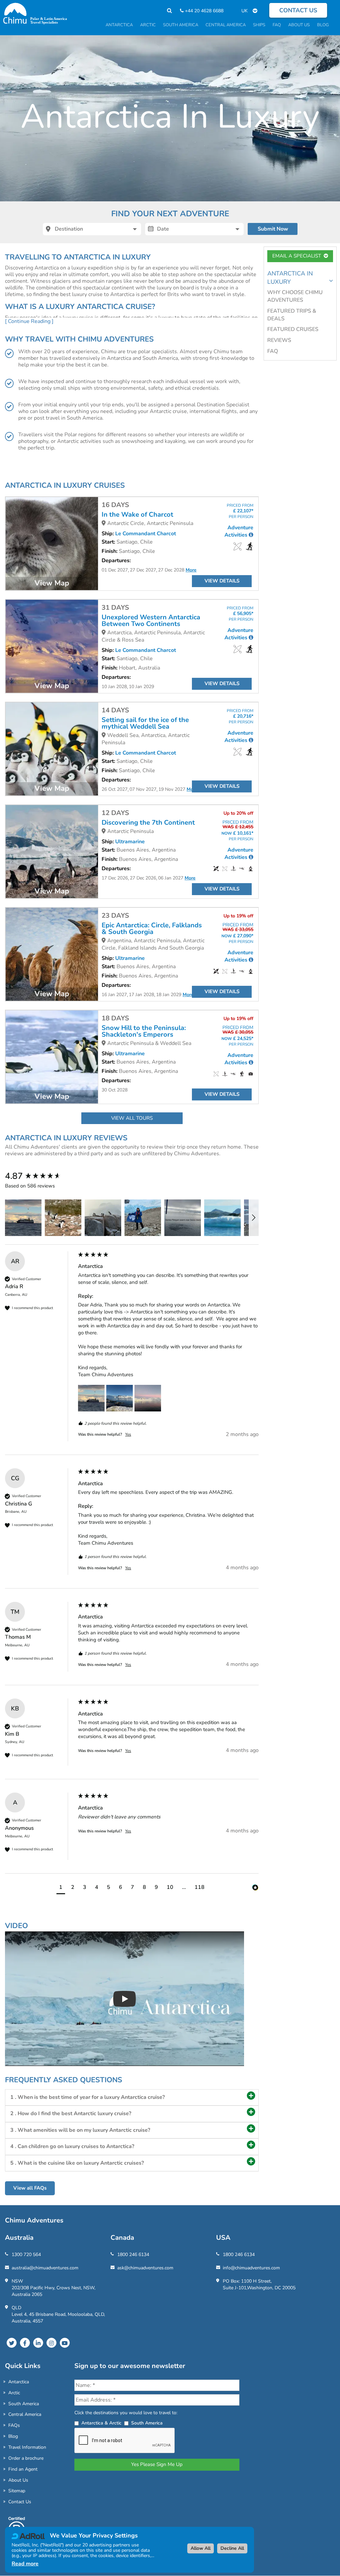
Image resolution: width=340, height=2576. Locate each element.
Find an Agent (23, 2469)
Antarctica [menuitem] (119, 25)
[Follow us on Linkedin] (38, 2343)
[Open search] (166, 11)
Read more (25, 2564)
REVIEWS (279, 340)
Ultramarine (130, 842)
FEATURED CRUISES (293, 329)
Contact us (298, 10)
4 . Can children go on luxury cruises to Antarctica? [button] (72, 2146)
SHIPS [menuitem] (259, 25)
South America (24, 2404)
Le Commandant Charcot (146, 534)
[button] (23, 1218)
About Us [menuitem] (299, 25)
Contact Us (20, 2502)
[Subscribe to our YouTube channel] (65, 2343)
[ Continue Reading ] (29, 321)
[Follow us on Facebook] (25, 2343)
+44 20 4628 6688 (204, 11)
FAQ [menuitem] (277, 25)
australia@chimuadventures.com (45, 2268)
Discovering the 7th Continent (148, 823)
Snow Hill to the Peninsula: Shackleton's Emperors (144, 1031)
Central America (25, 2414)
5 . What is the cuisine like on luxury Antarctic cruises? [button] (77, 2163)
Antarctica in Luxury (290, 278)
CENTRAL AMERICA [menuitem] (226, 25)
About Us (18, 2480)
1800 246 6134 (133, 2255)
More (191, 570)
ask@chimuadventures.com (145, 2268)
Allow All (201, 2548)
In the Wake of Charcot (137, 515)
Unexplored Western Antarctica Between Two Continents (151, 621)
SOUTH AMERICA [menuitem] (181, 25)
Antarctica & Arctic (101, 2423)
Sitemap (17, 2491)
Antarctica (19, 2382)
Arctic (14, 2393)
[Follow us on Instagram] (51, 2343)
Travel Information (27, 2447)
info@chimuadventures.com (251, 2268)
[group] (40, 1176)
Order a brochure (26, 2458)
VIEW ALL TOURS (132, 1118)
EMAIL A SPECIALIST (298, 256)
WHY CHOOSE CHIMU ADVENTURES (295, 296)
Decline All (232, 2548)
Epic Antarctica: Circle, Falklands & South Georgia (152, 929)
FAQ (273, 351)
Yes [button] (128, 1434)
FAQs (14, 2425)
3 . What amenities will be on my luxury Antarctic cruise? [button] (80, 2130)
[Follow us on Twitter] (12, 2343)
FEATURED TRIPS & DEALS (292, 315)
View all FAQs (30, 2188)
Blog (13, 2436)
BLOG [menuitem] (323, 25)
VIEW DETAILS (222, 581)
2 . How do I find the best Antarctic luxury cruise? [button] (71, 2113)
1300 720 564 (26, 2255)
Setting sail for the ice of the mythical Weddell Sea (145, 723)
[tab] (132, 2098)
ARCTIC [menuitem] (148, 25)
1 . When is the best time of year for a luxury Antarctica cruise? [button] (87, 2097)
